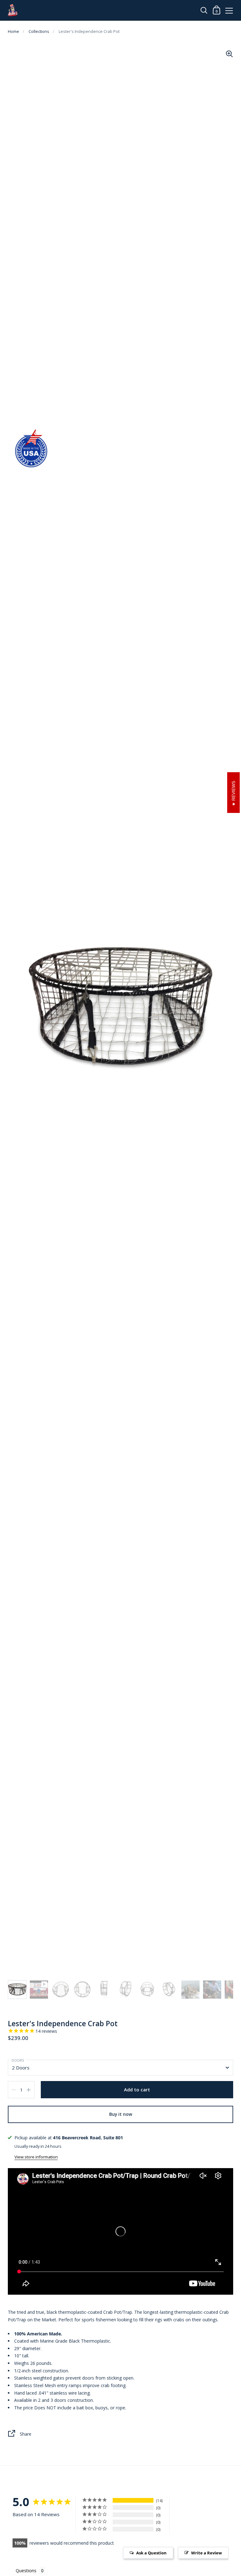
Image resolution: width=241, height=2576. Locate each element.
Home (13, 31)
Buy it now (121, 2114)
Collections (39, 31)
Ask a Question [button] (151, 2553)
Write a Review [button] (206, 2553)
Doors (18, 2060)
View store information (36, 2157)
